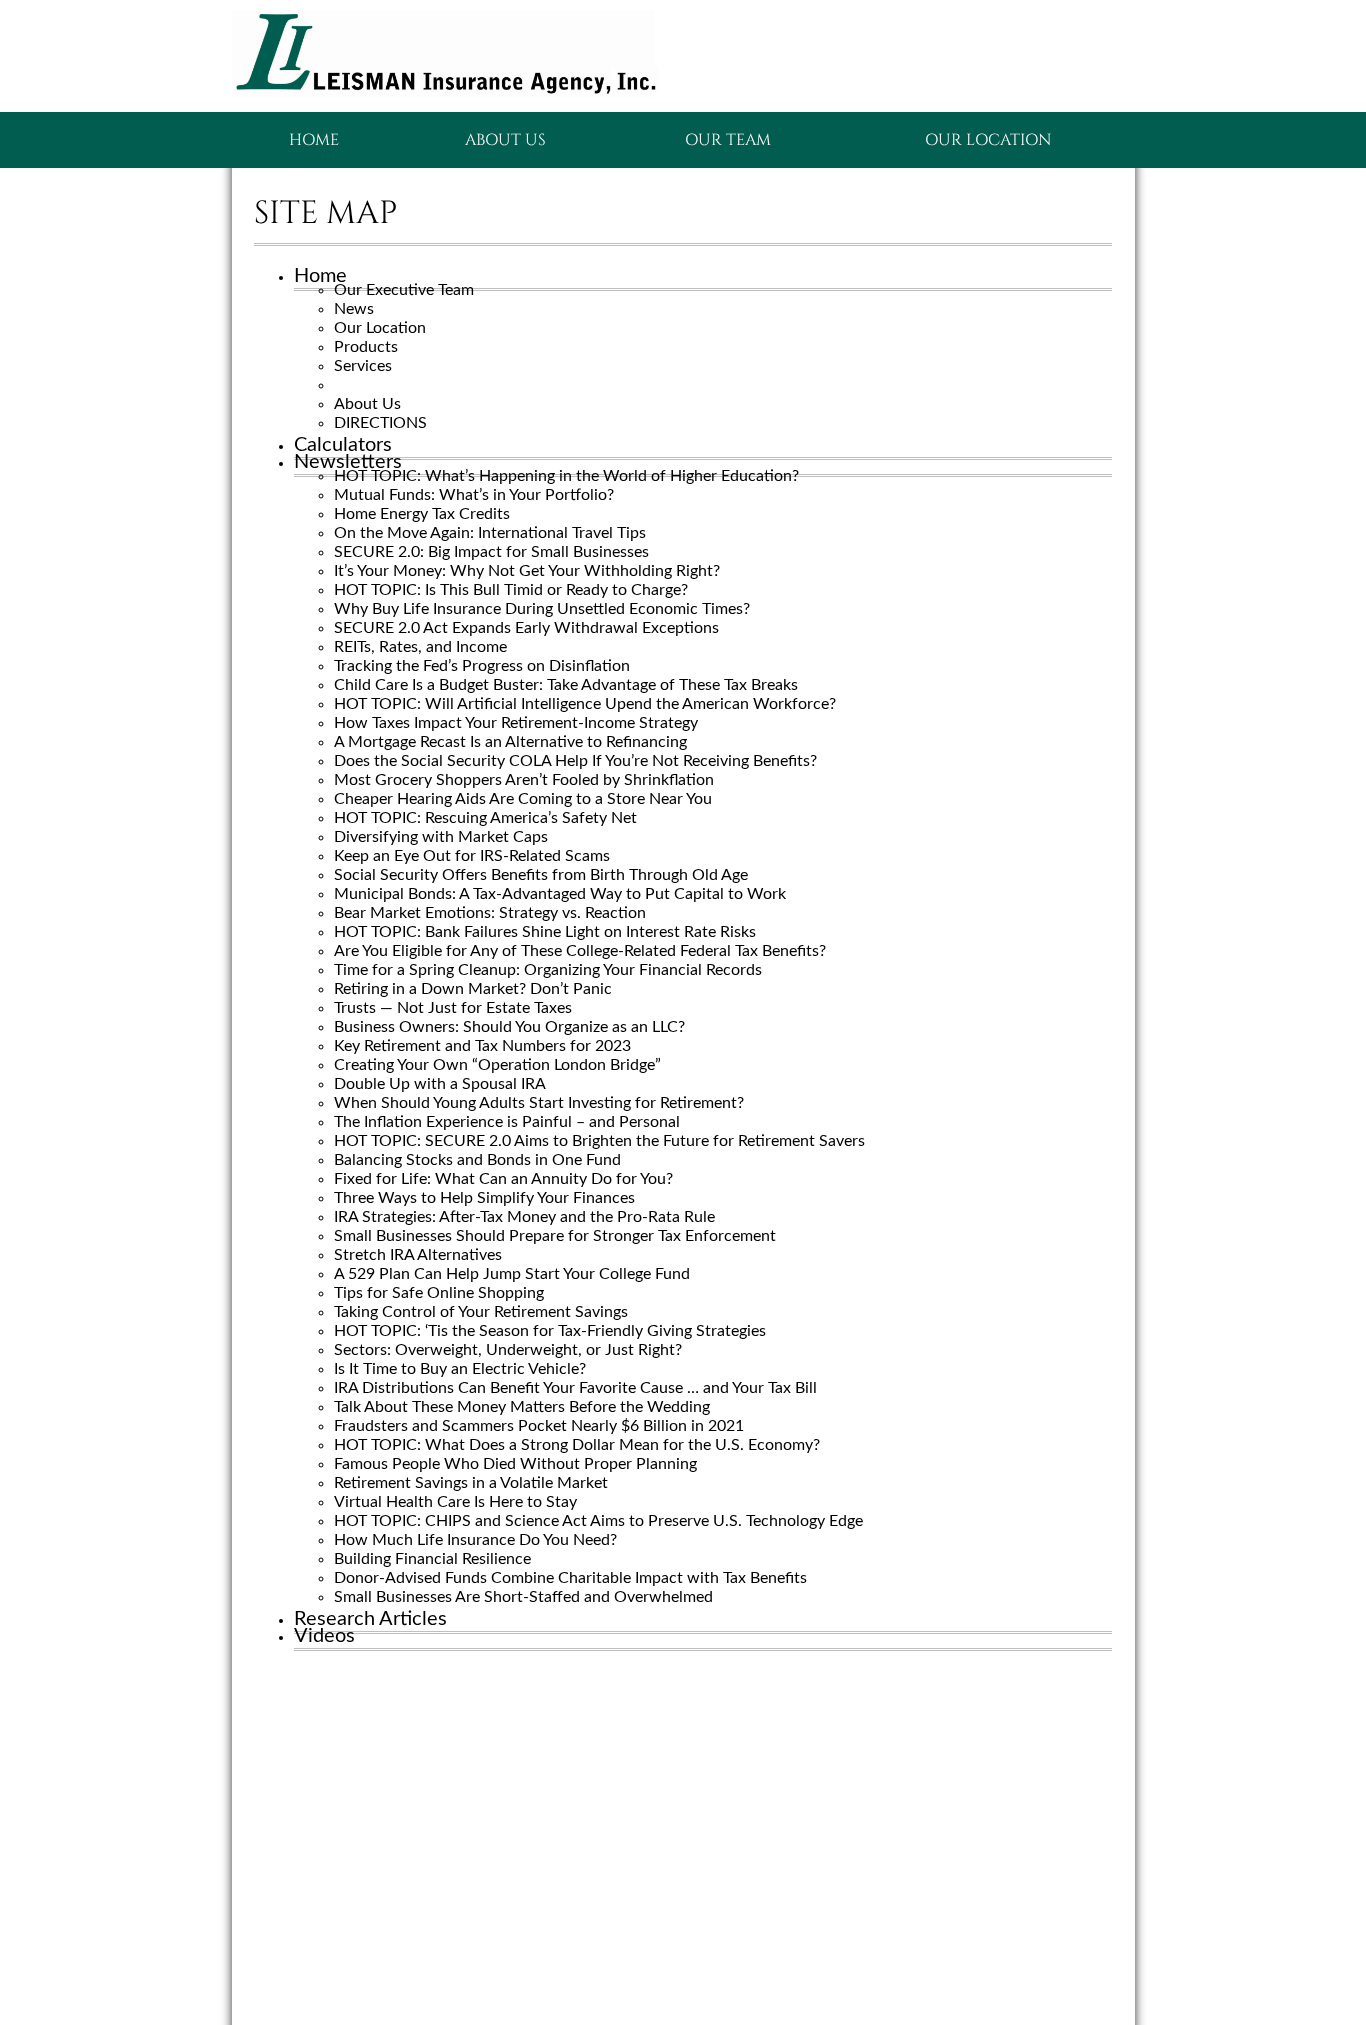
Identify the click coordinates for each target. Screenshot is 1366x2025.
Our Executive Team (404, 290)
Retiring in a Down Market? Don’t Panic (473, 989)
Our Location (988, 140)
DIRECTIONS (380, 423)
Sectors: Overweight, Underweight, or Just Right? (508, 1350)
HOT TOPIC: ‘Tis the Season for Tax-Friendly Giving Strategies (550, 1331)
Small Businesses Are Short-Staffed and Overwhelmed (523, 1597)
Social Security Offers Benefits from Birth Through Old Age (541, 875)
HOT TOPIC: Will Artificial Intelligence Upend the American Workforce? (585, 704)
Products (366, 347)
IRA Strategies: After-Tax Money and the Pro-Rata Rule (524, 1217)
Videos (324, 1636)
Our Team (728, 140)
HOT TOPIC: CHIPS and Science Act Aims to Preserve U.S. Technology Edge (598, 1521)
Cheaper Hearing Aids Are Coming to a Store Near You (523, 799)
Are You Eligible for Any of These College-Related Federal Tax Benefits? (580, 951)
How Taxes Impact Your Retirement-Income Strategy (516, 723)
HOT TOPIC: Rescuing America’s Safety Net (485, 818)
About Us (505, 140)
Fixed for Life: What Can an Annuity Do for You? (503, 1179)
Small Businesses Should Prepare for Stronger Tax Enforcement (555, 1236)
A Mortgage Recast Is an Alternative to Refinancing (510, 742)
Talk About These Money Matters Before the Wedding (522, 1407)
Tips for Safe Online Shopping (439, 1293)
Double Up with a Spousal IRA (440, 1084)
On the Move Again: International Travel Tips (490, 533)
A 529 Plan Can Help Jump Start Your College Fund (512, 1274)
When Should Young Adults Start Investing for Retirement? (539, 1103)
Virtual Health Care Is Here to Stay (455, 1502)
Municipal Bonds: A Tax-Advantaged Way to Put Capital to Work (560, 894)
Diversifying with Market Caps (441, 837)
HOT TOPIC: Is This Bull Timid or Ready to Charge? (511, 590)
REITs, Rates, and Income (420, 647)
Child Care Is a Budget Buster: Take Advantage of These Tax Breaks (566, 685)
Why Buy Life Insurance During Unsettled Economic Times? (542, 609)
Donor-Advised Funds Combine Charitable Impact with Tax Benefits (570, 1578)
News (354, 309)
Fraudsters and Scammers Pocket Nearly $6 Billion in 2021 (539, 1426)
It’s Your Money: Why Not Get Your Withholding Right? (527, 571)
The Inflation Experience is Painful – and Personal (507, 1122)
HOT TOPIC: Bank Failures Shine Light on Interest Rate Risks (545, 932)
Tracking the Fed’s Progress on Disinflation (482, 666)
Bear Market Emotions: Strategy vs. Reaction (490, 913)
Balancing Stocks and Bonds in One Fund (477, 1160)
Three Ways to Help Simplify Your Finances (484, 1198)
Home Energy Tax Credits (422, 514)
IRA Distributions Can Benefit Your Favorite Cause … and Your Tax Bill (575, 1388)
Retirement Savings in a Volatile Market (471, 1483)
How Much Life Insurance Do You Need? (475, 1540)
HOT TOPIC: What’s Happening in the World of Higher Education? (566, 476)
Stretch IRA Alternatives (418, 1255)
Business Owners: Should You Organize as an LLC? (509, 1027)
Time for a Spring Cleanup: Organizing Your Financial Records (548, 970)
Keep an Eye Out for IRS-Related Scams (472, 856)
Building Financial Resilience (432, 1559)
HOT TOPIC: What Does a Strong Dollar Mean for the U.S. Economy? (577, 1445)
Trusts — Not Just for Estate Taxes (453, 1008)
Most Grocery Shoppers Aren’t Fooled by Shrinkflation (524, 780)
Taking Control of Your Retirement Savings (481, 1312)
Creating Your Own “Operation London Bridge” (497, 1065)
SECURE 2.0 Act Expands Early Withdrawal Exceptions (526, 628)
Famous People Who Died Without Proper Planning (515, 1464)
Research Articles (370, 1619)
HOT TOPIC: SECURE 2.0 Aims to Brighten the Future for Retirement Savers (599, 1141)
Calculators (343, 445)
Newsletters (348, 462)
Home (314, 140)
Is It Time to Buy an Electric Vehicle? (460, 1369)
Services (363, 366)
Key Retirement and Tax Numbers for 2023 (482, 1046)
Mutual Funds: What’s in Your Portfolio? (474, 495)
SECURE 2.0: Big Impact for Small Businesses (491, 552)
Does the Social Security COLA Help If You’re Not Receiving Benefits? (575, 761)
